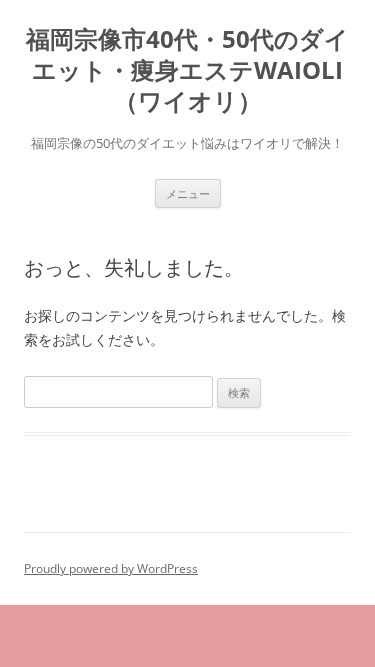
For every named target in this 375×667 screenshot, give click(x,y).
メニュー (188, 193)
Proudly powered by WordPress (111, 568)
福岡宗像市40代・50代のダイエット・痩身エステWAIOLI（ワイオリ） (187, 70)
